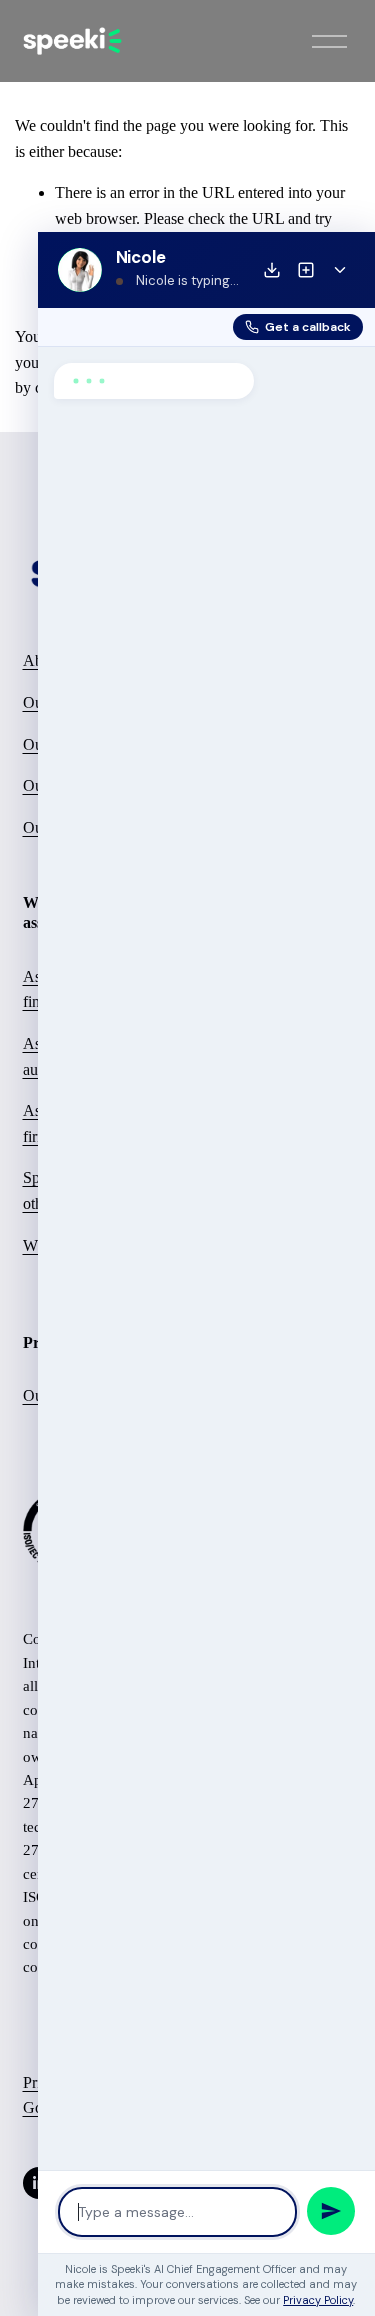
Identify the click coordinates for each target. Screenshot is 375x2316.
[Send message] (331, 2211)
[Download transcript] (272, 270)
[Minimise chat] (340, 270)
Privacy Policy (318, 2300)
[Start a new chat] (306, 270)
